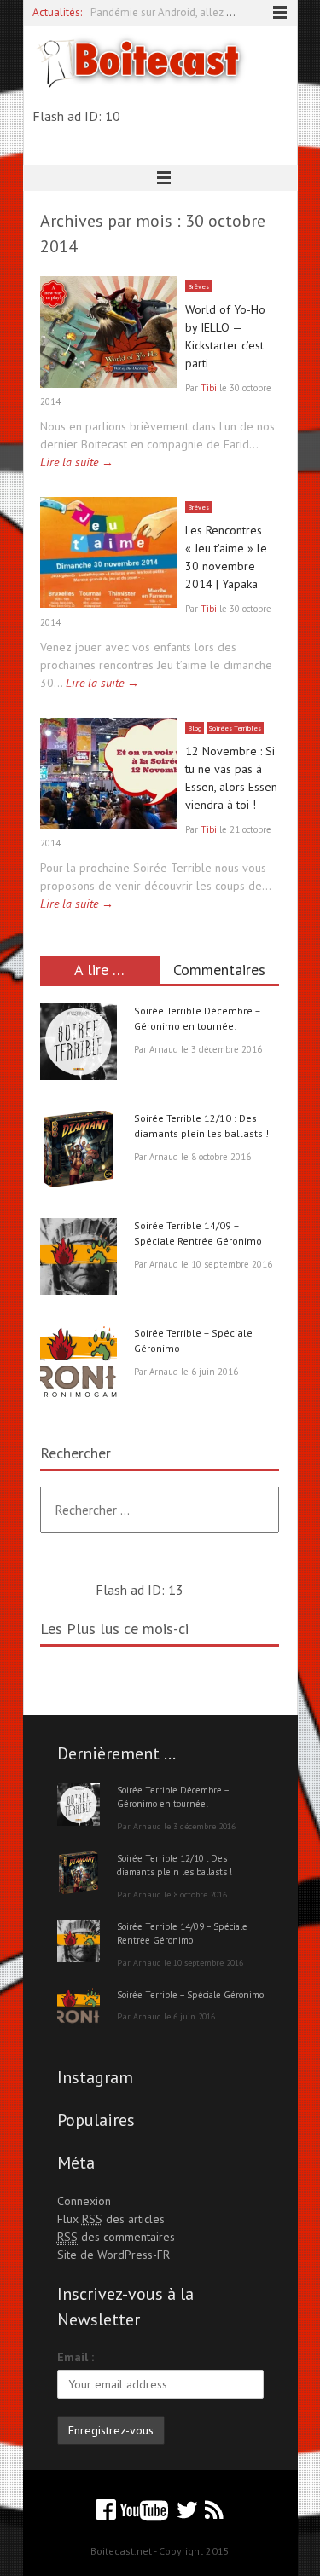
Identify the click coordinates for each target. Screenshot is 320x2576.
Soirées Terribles (235, 728)
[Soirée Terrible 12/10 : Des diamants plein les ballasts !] (79, 1152)
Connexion (84, 2201)
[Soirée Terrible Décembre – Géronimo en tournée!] (79, 1044)
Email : (76, 2357)
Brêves (198, 286)
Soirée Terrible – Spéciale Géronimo (190, 1995)
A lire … (99, 970)
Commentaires (219, 970)
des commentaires (116, 2237)
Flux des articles (111, 2219)
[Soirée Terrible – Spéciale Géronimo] (79, 1366)
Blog (195, 728)
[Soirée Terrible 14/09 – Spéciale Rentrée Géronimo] (79, 1259)
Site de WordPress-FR (113, 2255)
